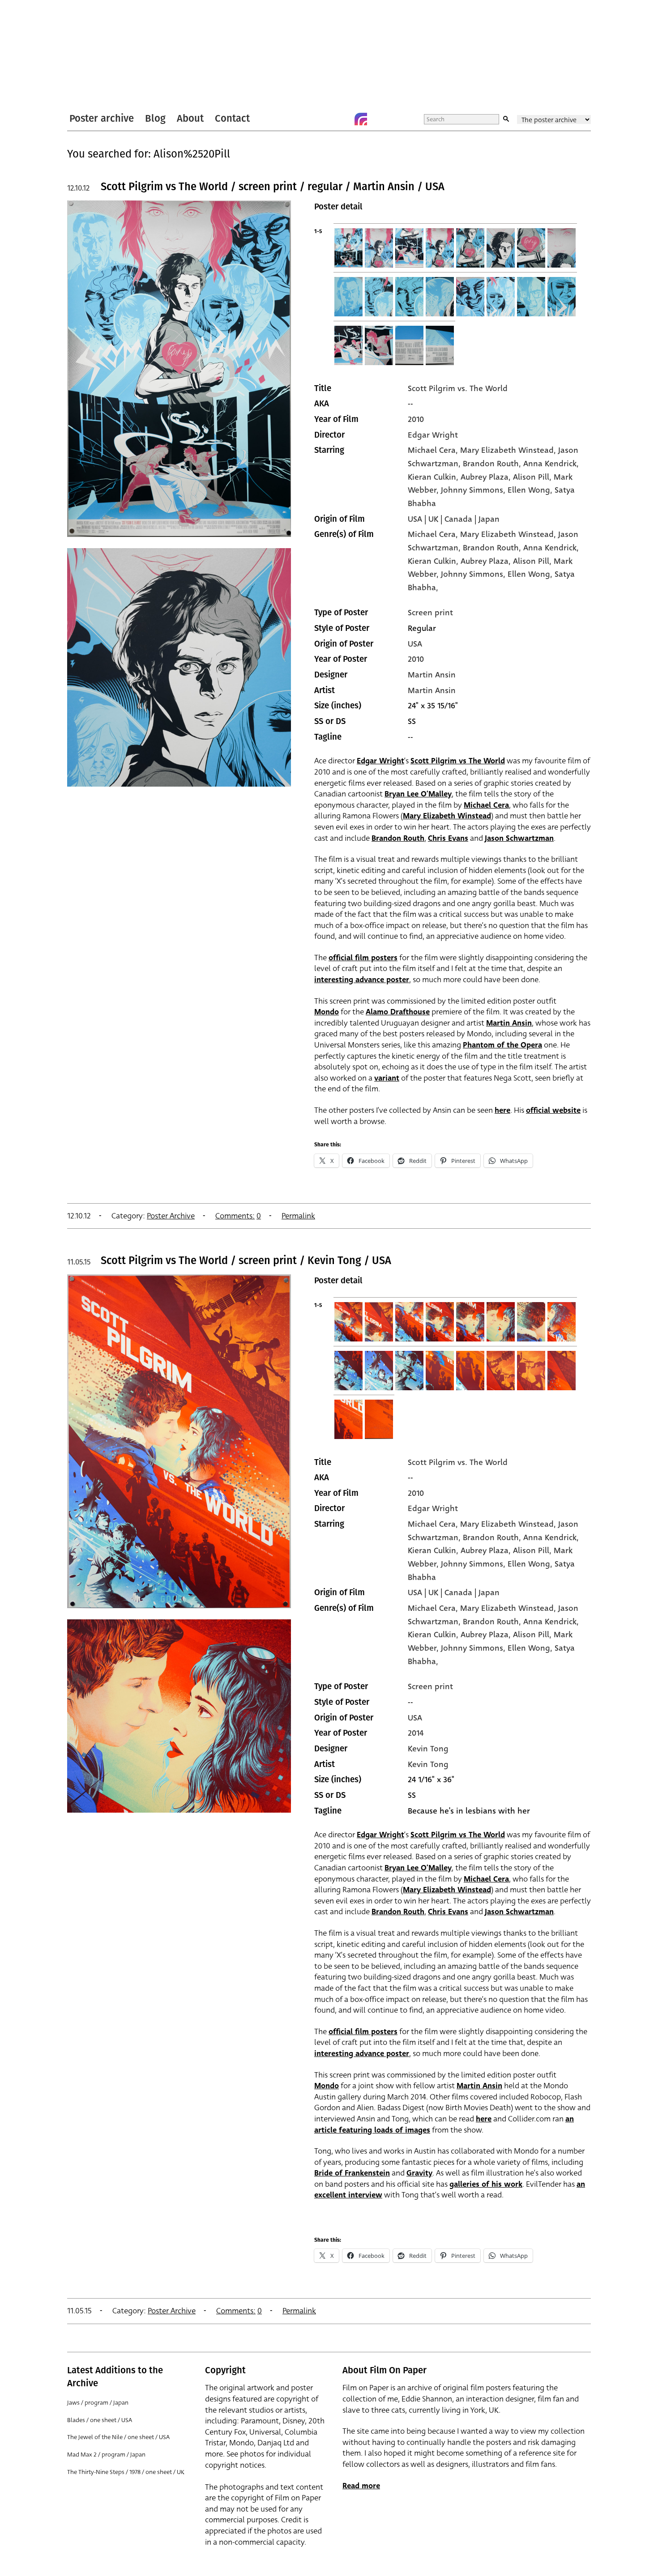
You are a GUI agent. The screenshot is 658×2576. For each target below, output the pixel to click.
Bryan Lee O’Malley (418, 794)
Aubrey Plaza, (487, 561)
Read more (361, 2486)
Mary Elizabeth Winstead (447, 816)
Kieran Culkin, (434, 561)
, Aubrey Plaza (482, 477)
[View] (179, 541)
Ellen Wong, (531, 574)
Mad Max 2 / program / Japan (106, 2455)
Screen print (430, 613)
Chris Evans (448, 838)
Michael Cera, (434, 534)
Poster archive (102, 118)
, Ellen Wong (527, 490)
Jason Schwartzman (519, 838)
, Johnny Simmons (470, 490)
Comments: (235, 1216)
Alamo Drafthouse (398, 1012)
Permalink (298, 1216)
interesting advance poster (362, 980)
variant (387, 1078)
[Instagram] (361, 119)
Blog (155, 118)
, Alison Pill (529, 477)
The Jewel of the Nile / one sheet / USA (118, 2437)
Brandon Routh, (493, 548)
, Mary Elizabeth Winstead (505, 450)
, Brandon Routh (489, 464)
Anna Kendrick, (551, 548)
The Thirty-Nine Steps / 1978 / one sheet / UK (126, 2472)
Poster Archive (171, 1216)
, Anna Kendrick (548, 464)
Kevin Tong (428, 1749)
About (190, 118)
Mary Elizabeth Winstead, (509, 534)
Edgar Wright (433, 435)
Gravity (419, 2173)
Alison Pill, (533, 561)
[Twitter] (325, 119)
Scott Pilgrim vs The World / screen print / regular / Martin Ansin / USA (273, 187)
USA (415, 644)
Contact (232, 118)
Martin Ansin (432, 675)
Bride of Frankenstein (352, 2173)
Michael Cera (432, 450)
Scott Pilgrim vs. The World (458, 388)
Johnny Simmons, (474, 574)
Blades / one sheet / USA (100, 2420)
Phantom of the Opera (502, 1045)
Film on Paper (91, 55)
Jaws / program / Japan (98, 2403)
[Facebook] (343, 119)
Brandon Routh (398, 838)
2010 (416, 419)
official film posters (363, 958)
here (502, 1110)
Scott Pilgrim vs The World (458, 761)
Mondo (327, 1012)
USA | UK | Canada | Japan (454, 519)
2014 (416, 1733)
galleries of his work (486, 2184)
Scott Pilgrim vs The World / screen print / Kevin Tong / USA (246, 1260)
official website (553, 1110)
